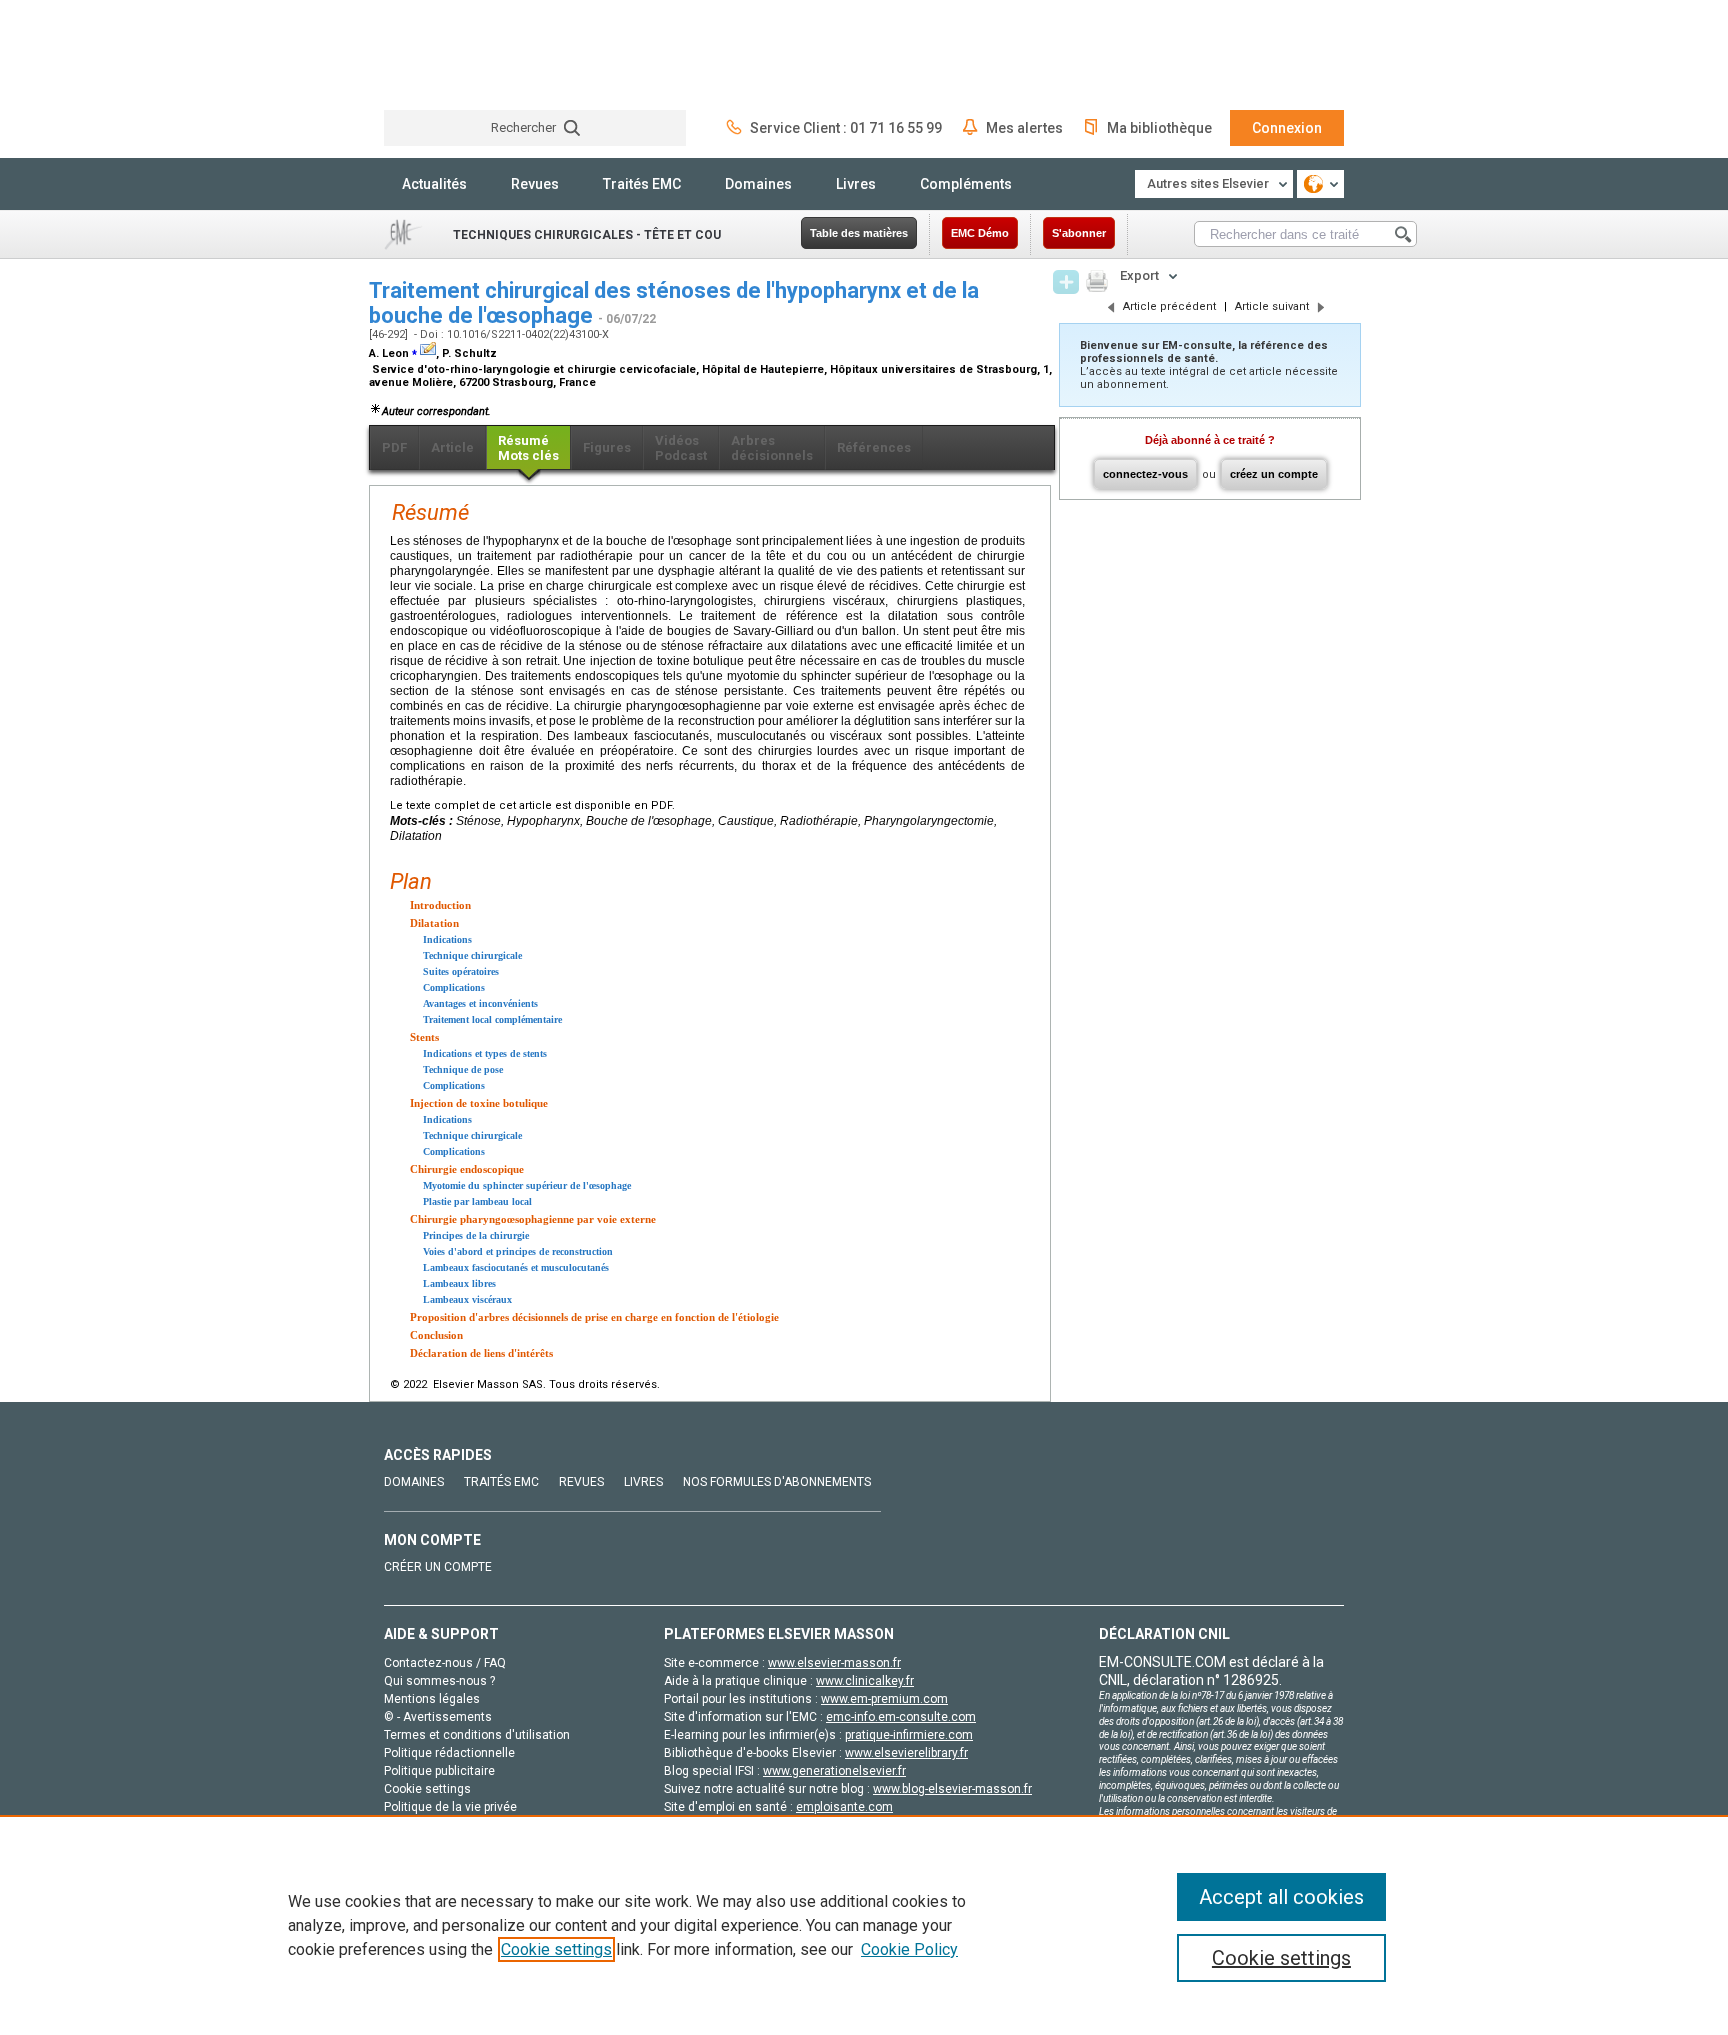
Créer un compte (438, 1567)
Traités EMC (642, 184)
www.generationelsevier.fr (834, 1771)
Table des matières (859, 233)
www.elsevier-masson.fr (834, 1663)
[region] (864, 1925)
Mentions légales (432, 1699)
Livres (856, 184)
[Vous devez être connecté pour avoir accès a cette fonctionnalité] (1066, 282)
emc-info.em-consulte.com (901, 1717)
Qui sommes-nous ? (439, 1681)
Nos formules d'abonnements (777, 1482)
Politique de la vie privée (450, 1807)
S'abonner (1079, 233)
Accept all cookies (1281, 1897)
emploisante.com (844, 1807)
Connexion (1287, 128)
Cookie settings (556, 1949)
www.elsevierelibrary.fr (906, 1753)
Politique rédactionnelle (449, 1753)
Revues (535, 184)
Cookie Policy (909, 1949)
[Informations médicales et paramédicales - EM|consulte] (459, 54)
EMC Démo (980, 233)
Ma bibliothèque (1159, 128)
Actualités (434, 184)
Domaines (758, 184)
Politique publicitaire (439, 1771)
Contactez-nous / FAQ (445, 1663)
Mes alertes (1024, 128)
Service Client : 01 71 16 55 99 (846, 128)
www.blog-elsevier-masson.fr (952, 1789)
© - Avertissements (438, 1717)
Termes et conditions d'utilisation (477, 1735)
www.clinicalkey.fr (865, 1681)
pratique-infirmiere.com (909, 1735)
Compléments (966, 184)
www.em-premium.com (884, 1699)
